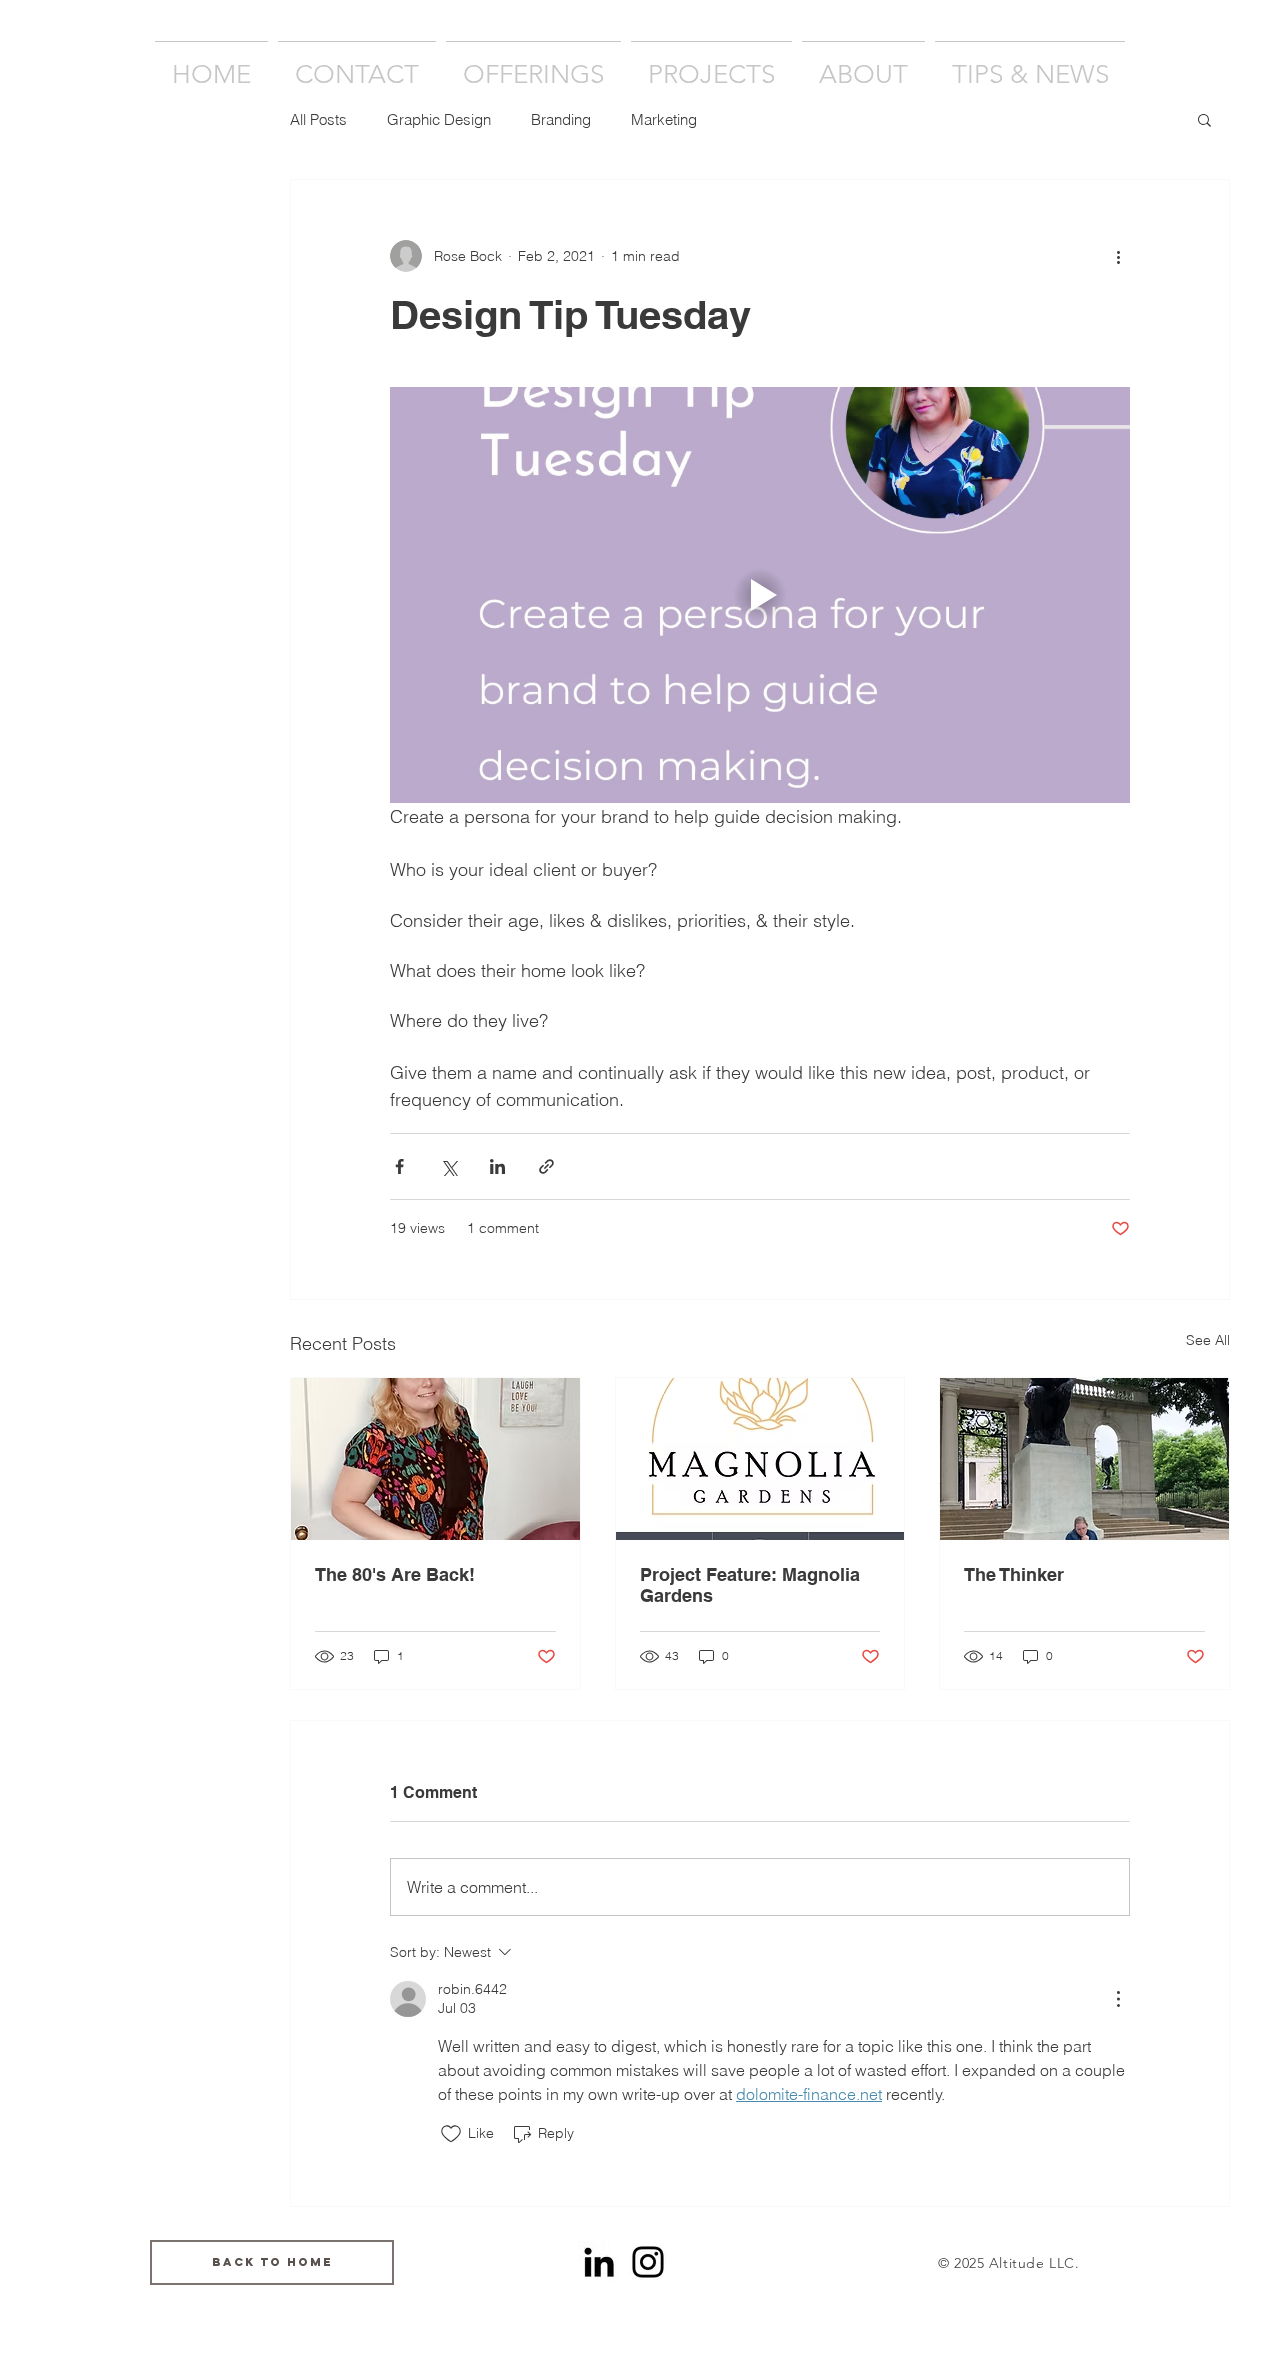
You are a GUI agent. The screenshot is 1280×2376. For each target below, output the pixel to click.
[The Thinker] (1084, 1459)
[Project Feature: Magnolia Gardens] (760, 1459)
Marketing (664, 119)
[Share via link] (546, 1166)
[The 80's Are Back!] (435, 1459)
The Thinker (1014, 1574)
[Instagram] (648, 2262)
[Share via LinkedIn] (497, 1166)
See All (1208, 1340)
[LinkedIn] (599, 2262)
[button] (1204, 119)
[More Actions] (1118, 1999)
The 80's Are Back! (395, 1574)
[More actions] (1118, 256)
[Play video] (760, 595)
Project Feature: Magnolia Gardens (750, 1585)
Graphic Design (439, 119)
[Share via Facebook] (399, 1166)
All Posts (318, 119)
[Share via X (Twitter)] (448, 1166)
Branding (561, 119)
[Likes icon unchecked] (451, 2134)
